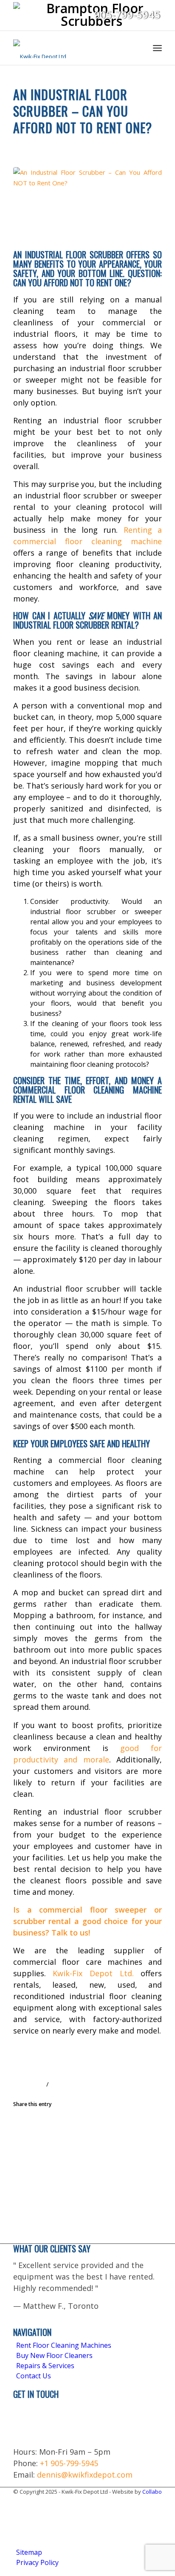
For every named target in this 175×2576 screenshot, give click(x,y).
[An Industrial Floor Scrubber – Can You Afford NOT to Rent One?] (87, 206)
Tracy (67, 2084)
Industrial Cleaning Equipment (106, 143)
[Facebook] (19, 2501)
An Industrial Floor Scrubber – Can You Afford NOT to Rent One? (83, 111)
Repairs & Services (45, 2366)
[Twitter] (19, 2523)
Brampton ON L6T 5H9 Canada (35, 2422)
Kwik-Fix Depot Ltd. (93, 1973)
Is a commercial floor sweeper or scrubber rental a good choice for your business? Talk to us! (87, 1921)
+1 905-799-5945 (69, 2463)
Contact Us (34, 2376)
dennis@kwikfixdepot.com (85, 2475)
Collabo (152, 2492)
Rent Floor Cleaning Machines (64, 2345)
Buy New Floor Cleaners (54, 2355)
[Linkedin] (19, 2512)
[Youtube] (19, 2533)
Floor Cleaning (36, 143)
